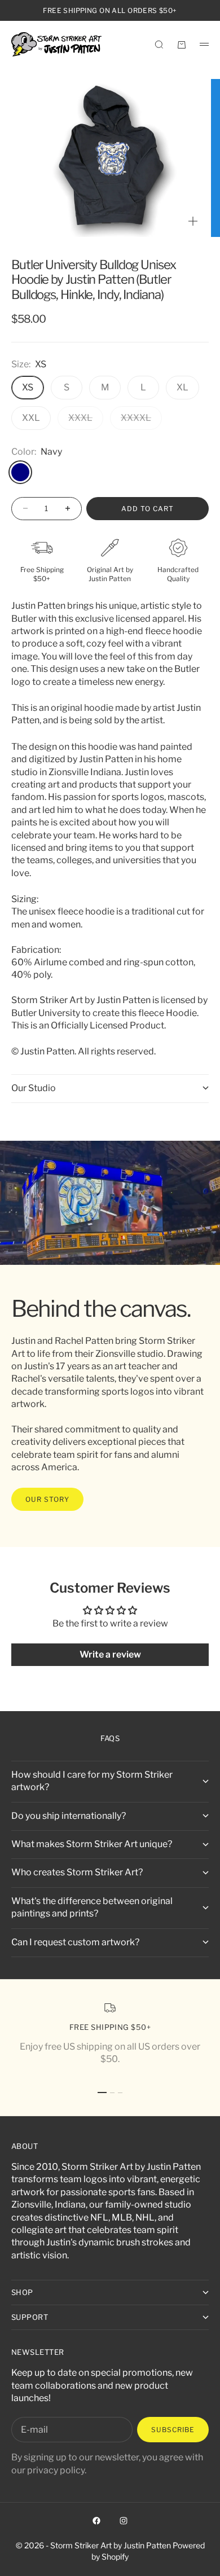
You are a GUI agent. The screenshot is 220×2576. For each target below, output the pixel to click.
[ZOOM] (193, 221)
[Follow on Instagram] (124, 2521)
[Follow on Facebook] (96, 2521)
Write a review (110, 1654)
